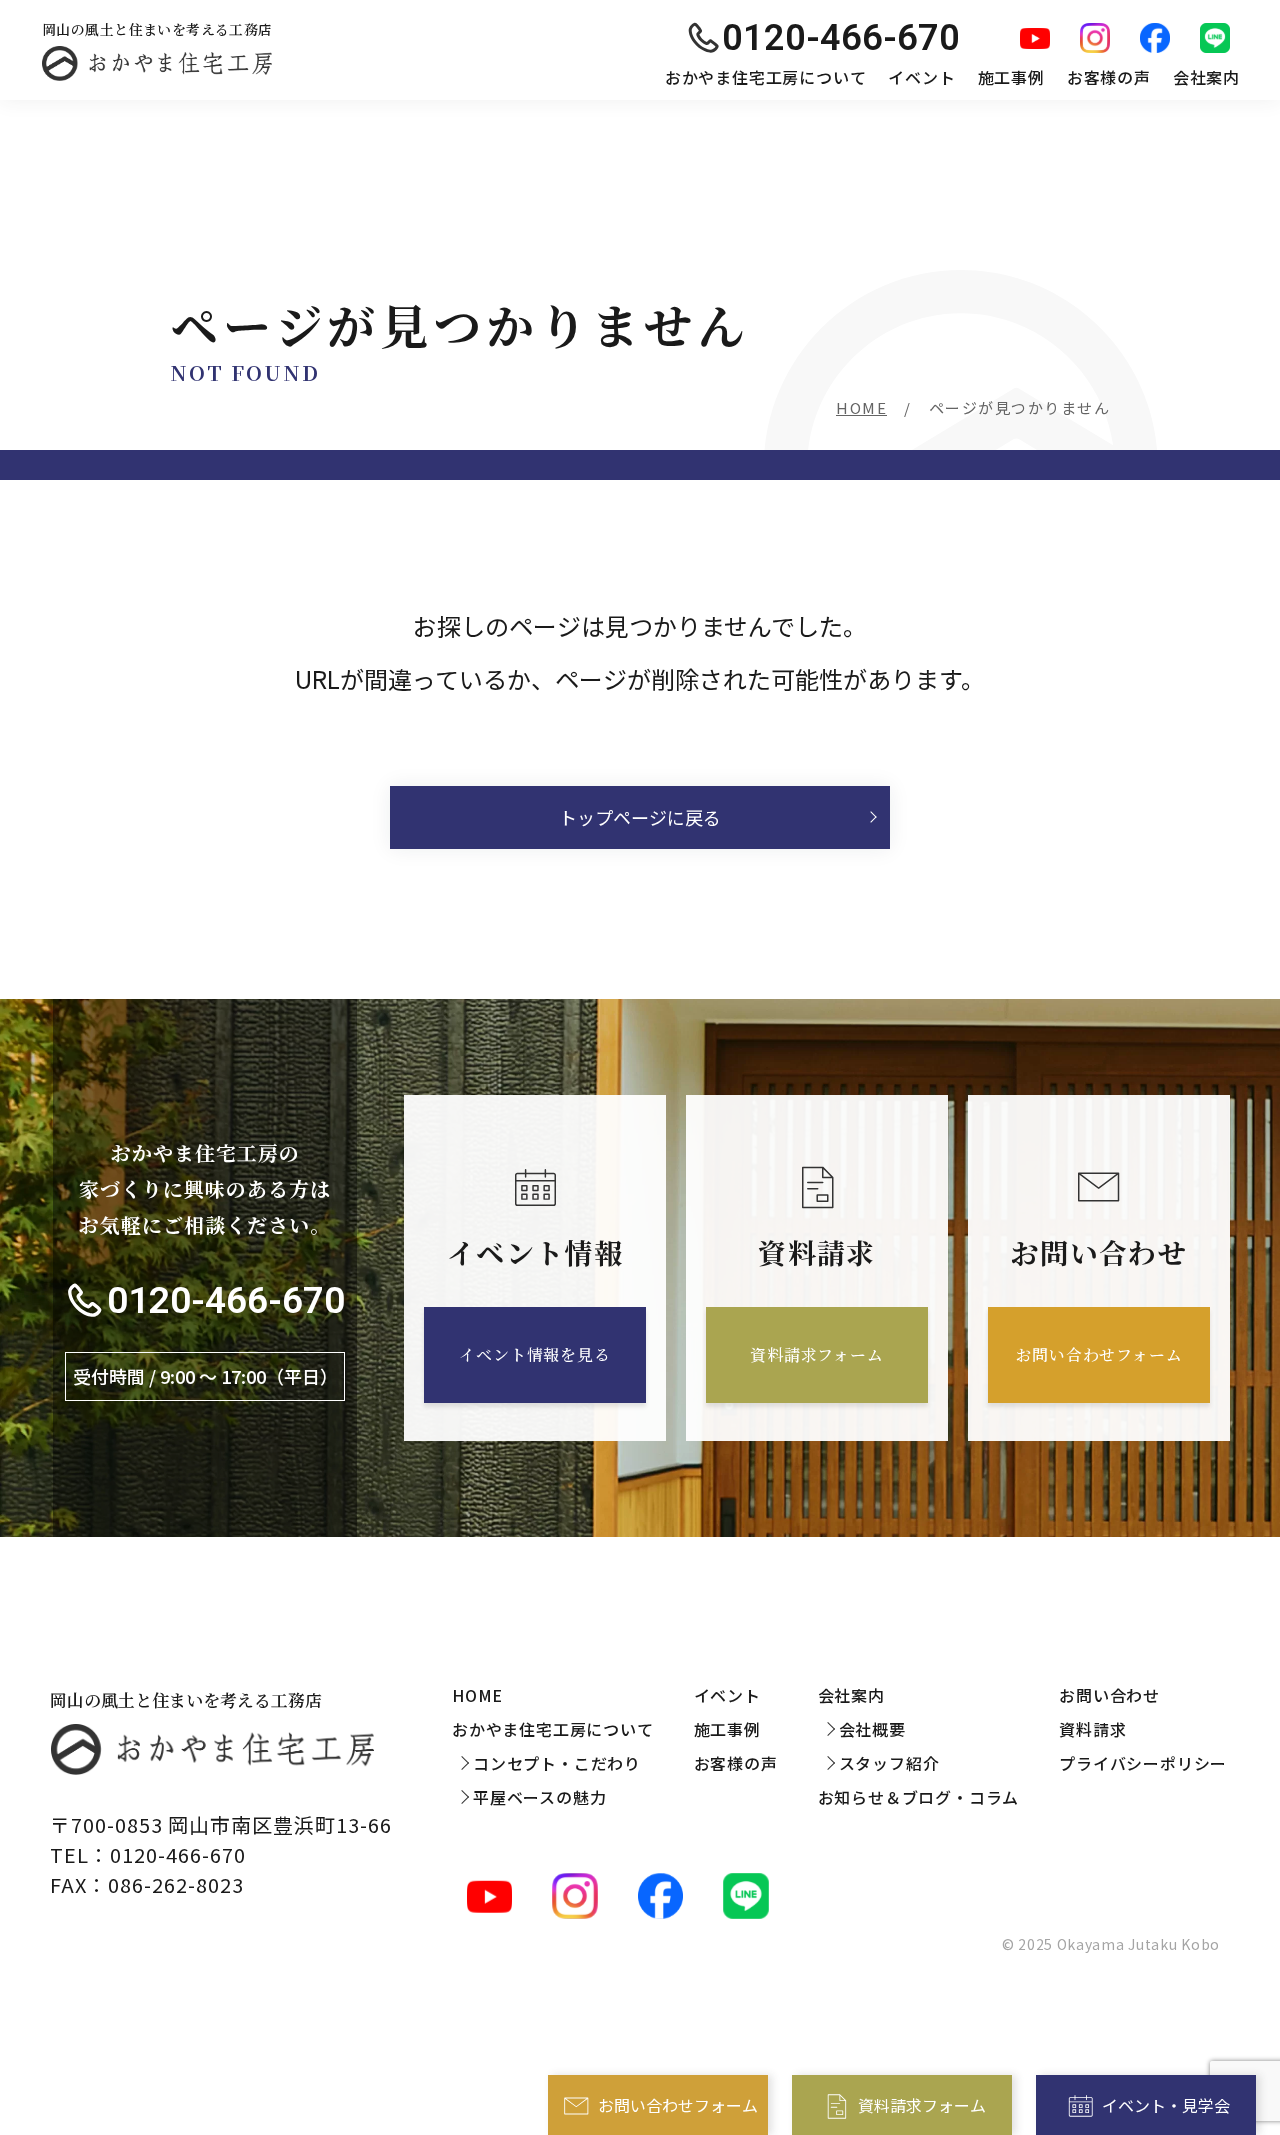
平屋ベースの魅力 (539, 1797)
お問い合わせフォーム (678, 2105)
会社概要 (872, 1729)
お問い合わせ (1109, 1695)
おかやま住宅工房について (766, 77)
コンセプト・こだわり (557, 1763)
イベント (921, 77)
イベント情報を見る (534, 1354)
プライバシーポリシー (1143, 1763)
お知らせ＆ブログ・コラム (919, 1797)
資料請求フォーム (922, 2105)
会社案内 (1206, 77)
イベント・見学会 (1166, 2105)
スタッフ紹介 (889, 1763)
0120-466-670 (226, 1300)
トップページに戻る (640, 817)
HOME (861, 407)
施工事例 (1011, 77)
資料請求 (1092, 1729)
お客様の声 (1109, 77)
